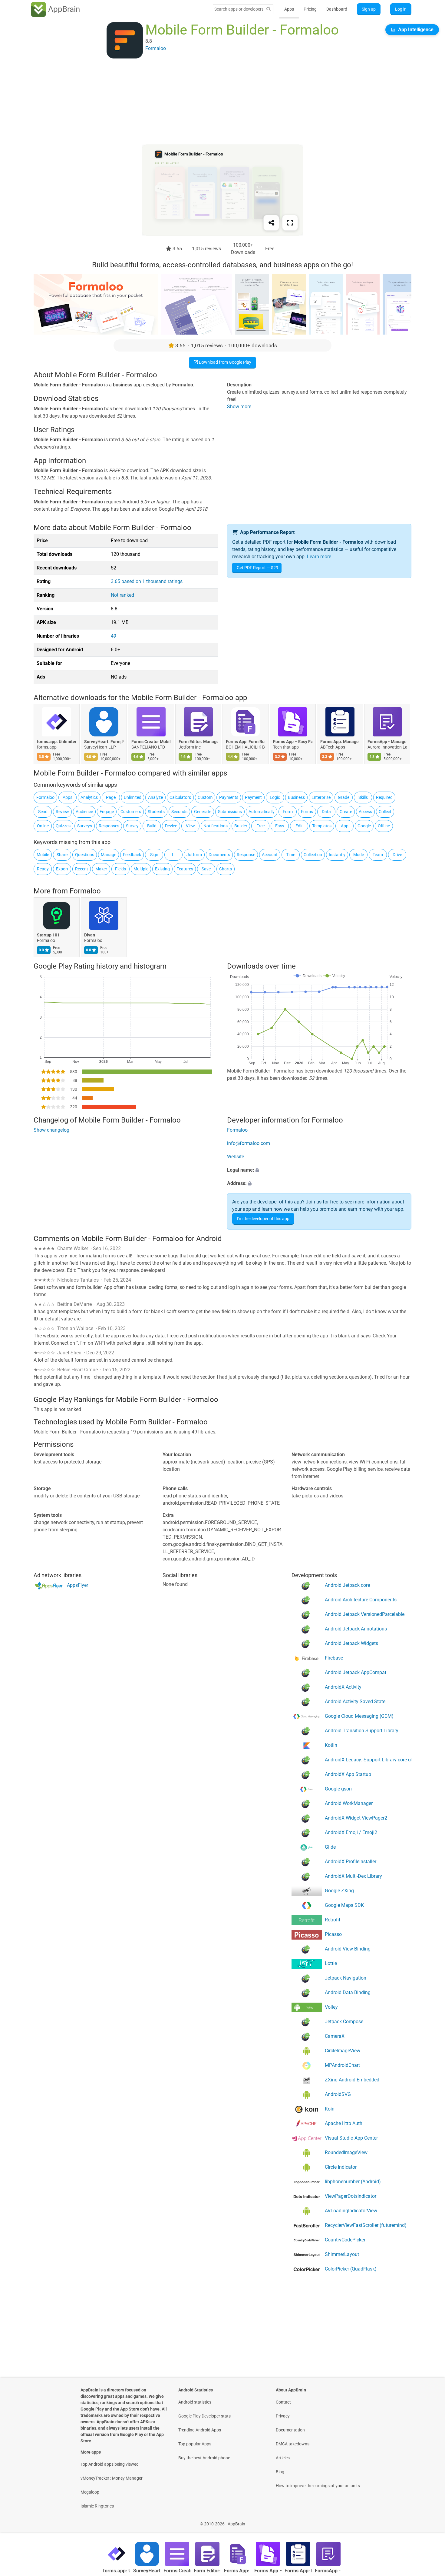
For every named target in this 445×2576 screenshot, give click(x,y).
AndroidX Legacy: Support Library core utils (368, 1760)
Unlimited (133, 797)
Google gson (338, 1789)
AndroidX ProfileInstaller (351, 1862)
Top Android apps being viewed (110, 2464)
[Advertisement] (215, 102)
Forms (307, 812)
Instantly (337, 855)
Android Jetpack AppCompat (356, 1672)
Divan (90, 935)
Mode (359, 855)
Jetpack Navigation (346, 1978)
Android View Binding (348, 1949)
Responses (109, 826)
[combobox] (239, 9)
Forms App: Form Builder (246, 742)
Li (174, 855)
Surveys (85, 826)
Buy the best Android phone (204, 2458)
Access (365, 812)
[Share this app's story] (271, 223)
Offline (384, 826)
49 (114, 636)
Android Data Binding (348, 1992)
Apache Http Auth (344, 2123)
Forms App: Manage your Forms (340, 742)
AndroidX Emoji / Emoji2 (351, 1832)
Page (111, 797)
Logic (275, 797)
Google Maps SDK (344, 1905)
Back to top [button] (430, 2521)
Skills (363, 797)
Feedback (132, 855)
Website (236, 1157)
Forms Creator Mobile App (151, 742)
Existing (162, 869)
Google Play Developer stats (204, 2416)
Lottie (331, 1963)
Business (296, 797)
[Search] (269, 9)
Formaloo (45, 797)
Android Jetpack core (347, 1585)
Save (206, 869)
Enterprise (321, 797)
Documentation (290, 2430)
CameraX (335, 2036)
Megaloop (90, 2492)
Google (364, 826)
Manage (109, 855)
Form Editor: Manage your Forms (198, 742)
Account (270, 855)
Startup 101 (48, 935)
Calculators (180, 797)
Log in (401, 9)
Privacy (283, 2416)
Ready (43, 869)
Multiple (141, 869)
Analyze (155, 797)
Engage (107, 812)
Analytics (89, 797)
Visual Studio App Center (351, 2138)
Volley (331, 2007)
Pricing (310, 9)
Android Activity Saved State (355, 1702)
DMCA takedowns (293, 2444)
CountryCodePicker (345, 2240)
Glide (330, 1847)
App (345, 826)
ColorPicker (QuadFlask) (351, 2269)
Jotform (194, 855)
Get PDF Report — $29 (257, 568)
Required (384, 797)
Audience (84, 812)
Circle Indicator (341, 2167)
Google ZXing (339, 1891)
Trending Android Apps (200, 2430)
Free (260, 826)
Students (156, 812)
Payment (253, 797)
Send (43, 812)
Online (43, 826)
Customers (131, 812)
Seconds (179, 812)
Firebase (334, 1658)
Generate (203, 812)
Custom (205, 797)
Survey (132, 826)
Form (288, 812)
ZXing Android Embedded (352, 2080)
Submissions (230, 812)
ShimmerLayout (342, 2254)
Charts (226, 869)
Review (62, 812)
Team (378, 855)
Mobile (43, 855)
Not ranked (122, 595)
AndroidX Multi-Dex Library (353, 1876)
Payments (229, 797)
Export (62, 869)
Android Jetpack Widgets (351, 1643)
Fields (120, 869)
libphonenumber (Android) (353, 2182)
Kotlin (331, 1745)
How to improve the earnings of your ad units (318, 2486)
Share (62, 855)
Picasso (333, 1934)
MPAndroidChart (342, 2065)
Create (346, 812)
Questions (85, 855)
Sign (154, 855)
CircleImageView (343, 2051)
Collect (385, 812)
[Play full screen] (290, 223)
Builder (241, 826)
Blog (280, 2472)
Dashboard (337, 9)
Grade (344, 797)
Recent (82, 869)
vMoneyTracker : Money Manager (112, 2478)
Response (246, 855)
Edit (299, 826)
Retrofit (333, 1920)
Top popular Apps (195, 2444)
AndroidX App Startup (348, 1774)
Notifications (216, 826)
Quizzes (63, 826)
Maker (101, 869)
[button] (319, 1170)
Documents (219, 855)
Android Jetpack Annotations (356, 1629)
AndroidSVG (338, 2094)
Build (152, 826)
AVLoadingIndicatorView (351, 2211)
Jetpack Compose (344, 2022)
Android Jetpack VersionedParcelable (365, 1614)
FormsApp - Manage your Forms (387, 742)
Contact (283, 2402)
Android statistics (195, 2402)
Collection (313, 855)
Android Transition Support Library (362, 1731)
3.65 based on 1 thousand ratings (147, 581)
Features (185, 869)
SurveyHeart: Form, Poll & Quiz (104, 742)
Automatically (262, 812)
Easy (280, 826)
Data (326, 812)
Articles (283, 2458)
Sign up (369, 9)
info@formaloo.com (249, 1143)
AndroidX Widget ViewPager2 (356, 1818)
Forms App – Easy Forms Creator (293, 742)
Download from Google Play (225, 362)
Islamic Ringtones (97, 2506)
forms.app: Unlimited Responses (57, 742)
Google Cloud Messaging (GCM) (359, 1716)
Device (171, 826)
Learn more (319, 557)
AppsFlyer (77, 1585)
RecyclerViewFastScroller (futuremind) (366, 2225)
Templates (322, 826)
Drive (397, 855)
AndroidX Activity (343, 1687)
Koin (330, 2109)
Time (291, 855)
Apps (289, 9)
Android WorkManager (349, 1803)
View (190, 826)
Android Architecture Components (361, 1600)
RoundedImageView (346, 2152)
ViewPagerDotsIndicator (351, 2196)
